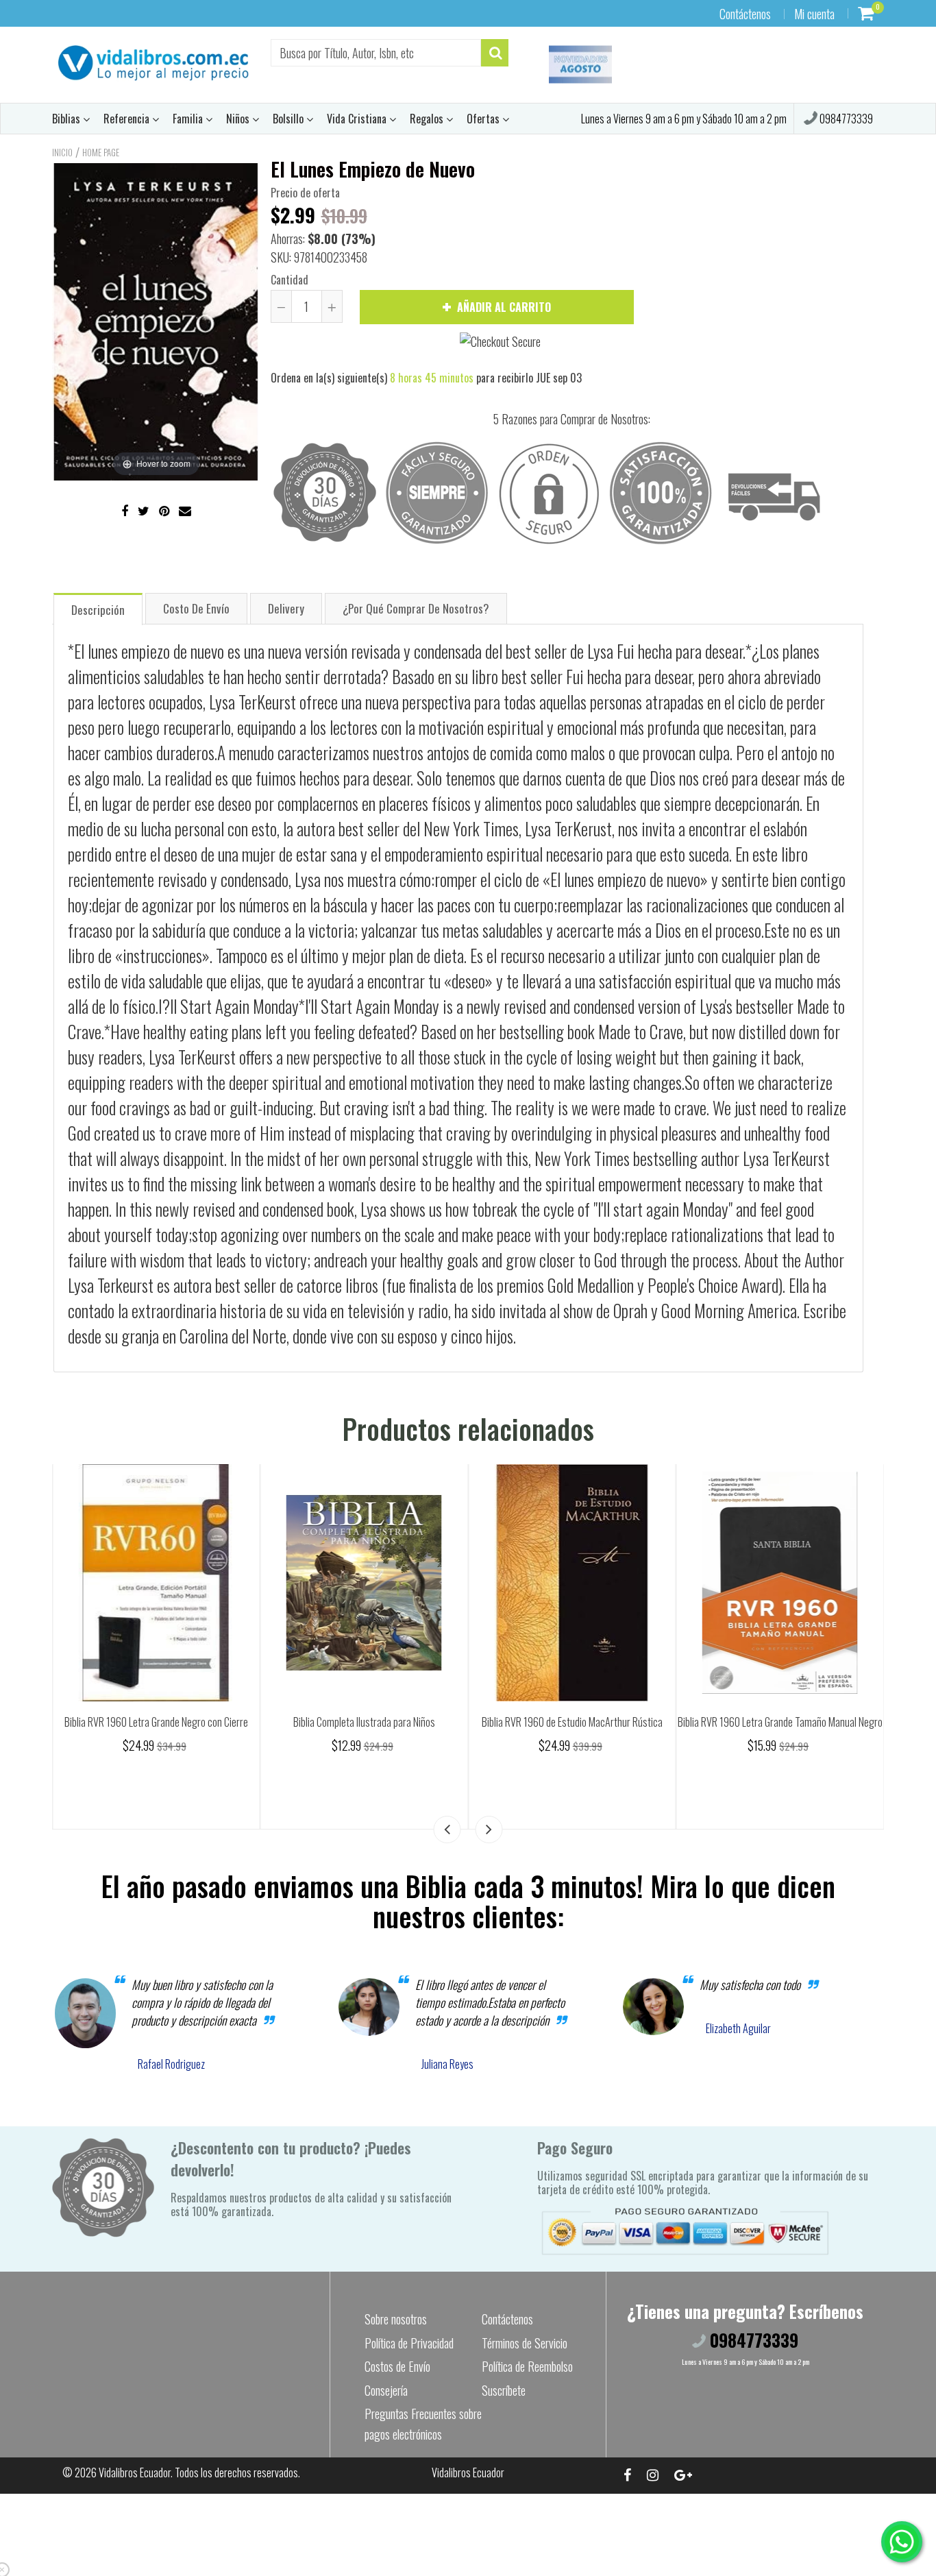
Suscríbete (504, 2390)
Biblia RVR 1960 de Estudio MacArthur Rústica (780, 1722)
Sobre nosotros (396, 2319)
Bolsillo (290, 119)
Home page (101, 152)
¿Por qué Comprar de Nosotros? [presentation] (416, 608)
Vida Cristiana (358, 119)
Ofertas (484, 119)
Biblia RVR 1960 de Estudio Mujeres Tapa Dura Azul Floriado (156, 1730)
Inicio (62, 152)
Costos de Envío (397, 2366)
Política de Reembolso (527, 2366)
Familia (189, 119)
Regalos (428, 119)
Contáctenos (745, 14)
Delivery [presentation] (286, 608)
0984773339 (845, 119)
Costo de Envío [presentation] (196, 608)
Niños (239, 119)
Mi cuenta (814, 14)
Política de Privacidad (409, 2343)
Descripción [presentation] (98, 610)
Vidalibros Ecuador (135, 2472)
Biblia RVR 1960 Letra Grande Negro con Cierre (364, 1722)
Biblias (67, 119)
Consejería (386, 2390)
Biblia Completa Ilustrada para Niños (572, 1722)
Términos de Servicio (525, 2343)
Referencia (128, 119)
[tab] (98, 608)
